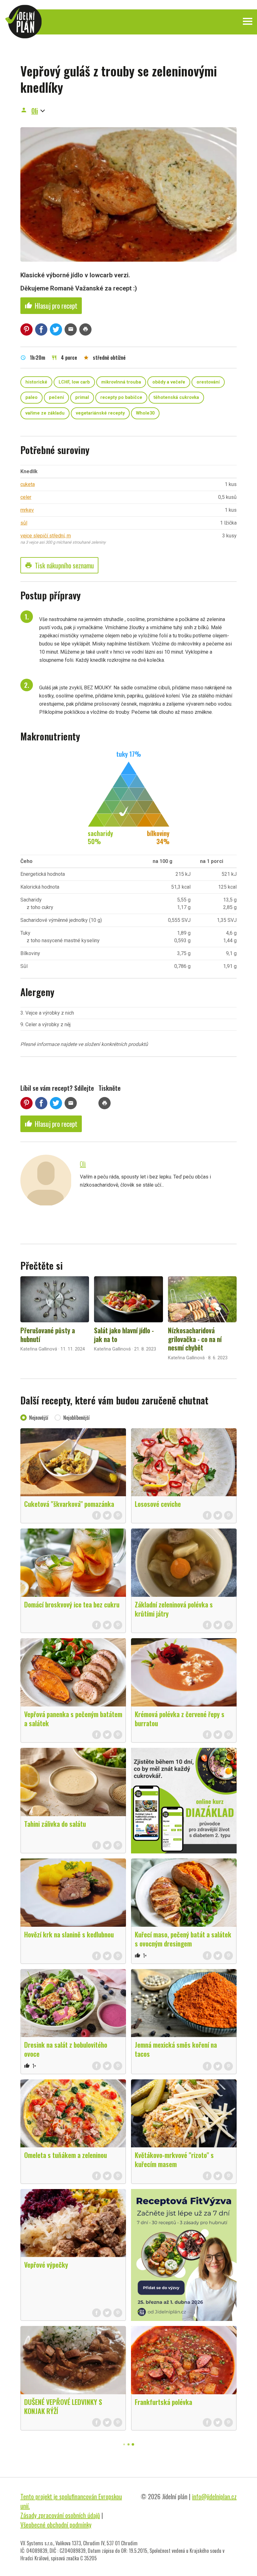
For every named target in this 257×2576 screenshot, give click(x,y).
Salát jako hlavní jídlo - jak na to (124, 1335)
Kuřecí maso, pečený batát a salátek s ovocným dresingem (183, 1939)
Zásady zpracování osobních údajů (60, 2515)
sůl (24, 523)
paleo (31, 397)
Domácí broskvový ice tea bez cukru (72, 1604)
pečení (56, 397)
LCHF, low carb (74, 382)
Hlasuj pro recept (51, 306)
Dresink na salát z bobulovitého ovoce (66, 2049)
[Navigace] (248, 21)
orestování (208, 382)
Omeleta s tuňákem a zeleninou (66, 2155)
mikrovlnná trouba (121, 382)
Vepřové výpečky (46, 2265)
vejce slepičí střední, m (46, 536)
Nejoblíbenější (76, 1418)
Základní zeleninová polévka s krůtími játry (174, 1609)
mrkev (27, 510)
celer (26, 497)
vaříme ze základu (45, 413)
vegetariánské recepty (100, 413)
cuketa (28, 484)
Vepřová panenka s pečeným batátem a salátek (73, 1719)
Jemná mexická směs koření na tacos (176, 2049)
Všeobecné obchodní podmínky (56, 2525)
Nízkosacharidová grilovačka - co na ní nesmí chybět (195, 1339)
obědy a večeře (169, 382)
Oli (35, 111)
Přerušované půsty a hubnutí (48, 1335)
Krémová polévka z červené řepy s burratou (180, 1719)
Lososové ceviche (158, 1504)
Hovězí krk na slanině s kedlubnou (69, 1934)
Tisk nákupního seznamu (59, 565)
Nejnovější (39, 1418)
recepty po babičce (121, 397)
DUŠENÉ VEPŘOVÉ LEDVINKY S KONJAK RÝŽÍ (63, 2406)
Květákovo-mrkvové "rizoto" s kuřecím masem (174, 2159)
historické (36, 382)
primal (82, 397)
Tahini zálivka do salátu (55, 1824)
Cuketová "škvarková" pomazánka (69, 1504)
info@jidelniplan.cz (214, 2496)
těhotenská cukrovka (176, 397)
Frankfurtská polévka (163, 2402)
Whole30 (145, 413)
